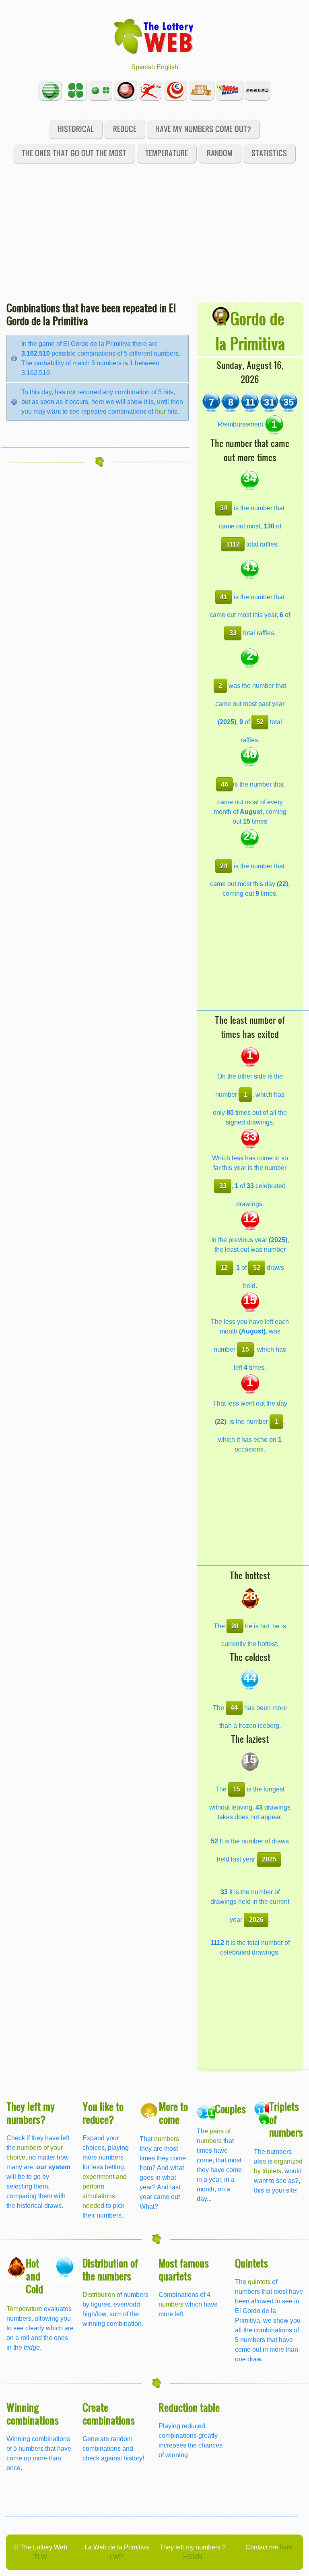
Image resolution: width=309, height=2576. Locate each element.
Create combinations (109, 2413)
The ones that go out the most (74, 153)
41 (224, 597)
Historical (76, 129)
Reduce (125, 129)
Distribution (99, 2295)
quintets (259, 2282)
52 (260, 722)
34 (224, 508)
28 (235, 1626)
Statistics (269, 153)
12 (224, 1268)
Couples (230, 2109)
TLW (40, 2557)
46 (225, 784)
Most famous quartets (184, 2269)
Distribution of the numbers (110, 2269)
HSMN (193, 2557)
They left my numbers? (31, 2113)
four (160, 411)
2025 (269, 1859)
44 (234, 1707)
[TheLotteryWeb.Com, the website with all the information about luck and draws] (154, 36)
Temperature (167, 153)
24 (224, 866)
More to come (173, 2113)
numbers (167, 2139)
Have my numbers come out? (203, 129)
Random (220, 153)
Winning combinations (33, 2413)
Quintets (251, 2263)
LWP (117, 2557)
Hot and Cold (34, 2276)
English (167, 67)
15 (245, 1349)
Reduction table (189, 2407)
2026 (256, 1920)
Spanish (143, 67)
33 (233, 633)
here (286, 2547)
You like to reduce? (103, 2113)
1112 (233, 544)
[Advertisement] (154, 234)
